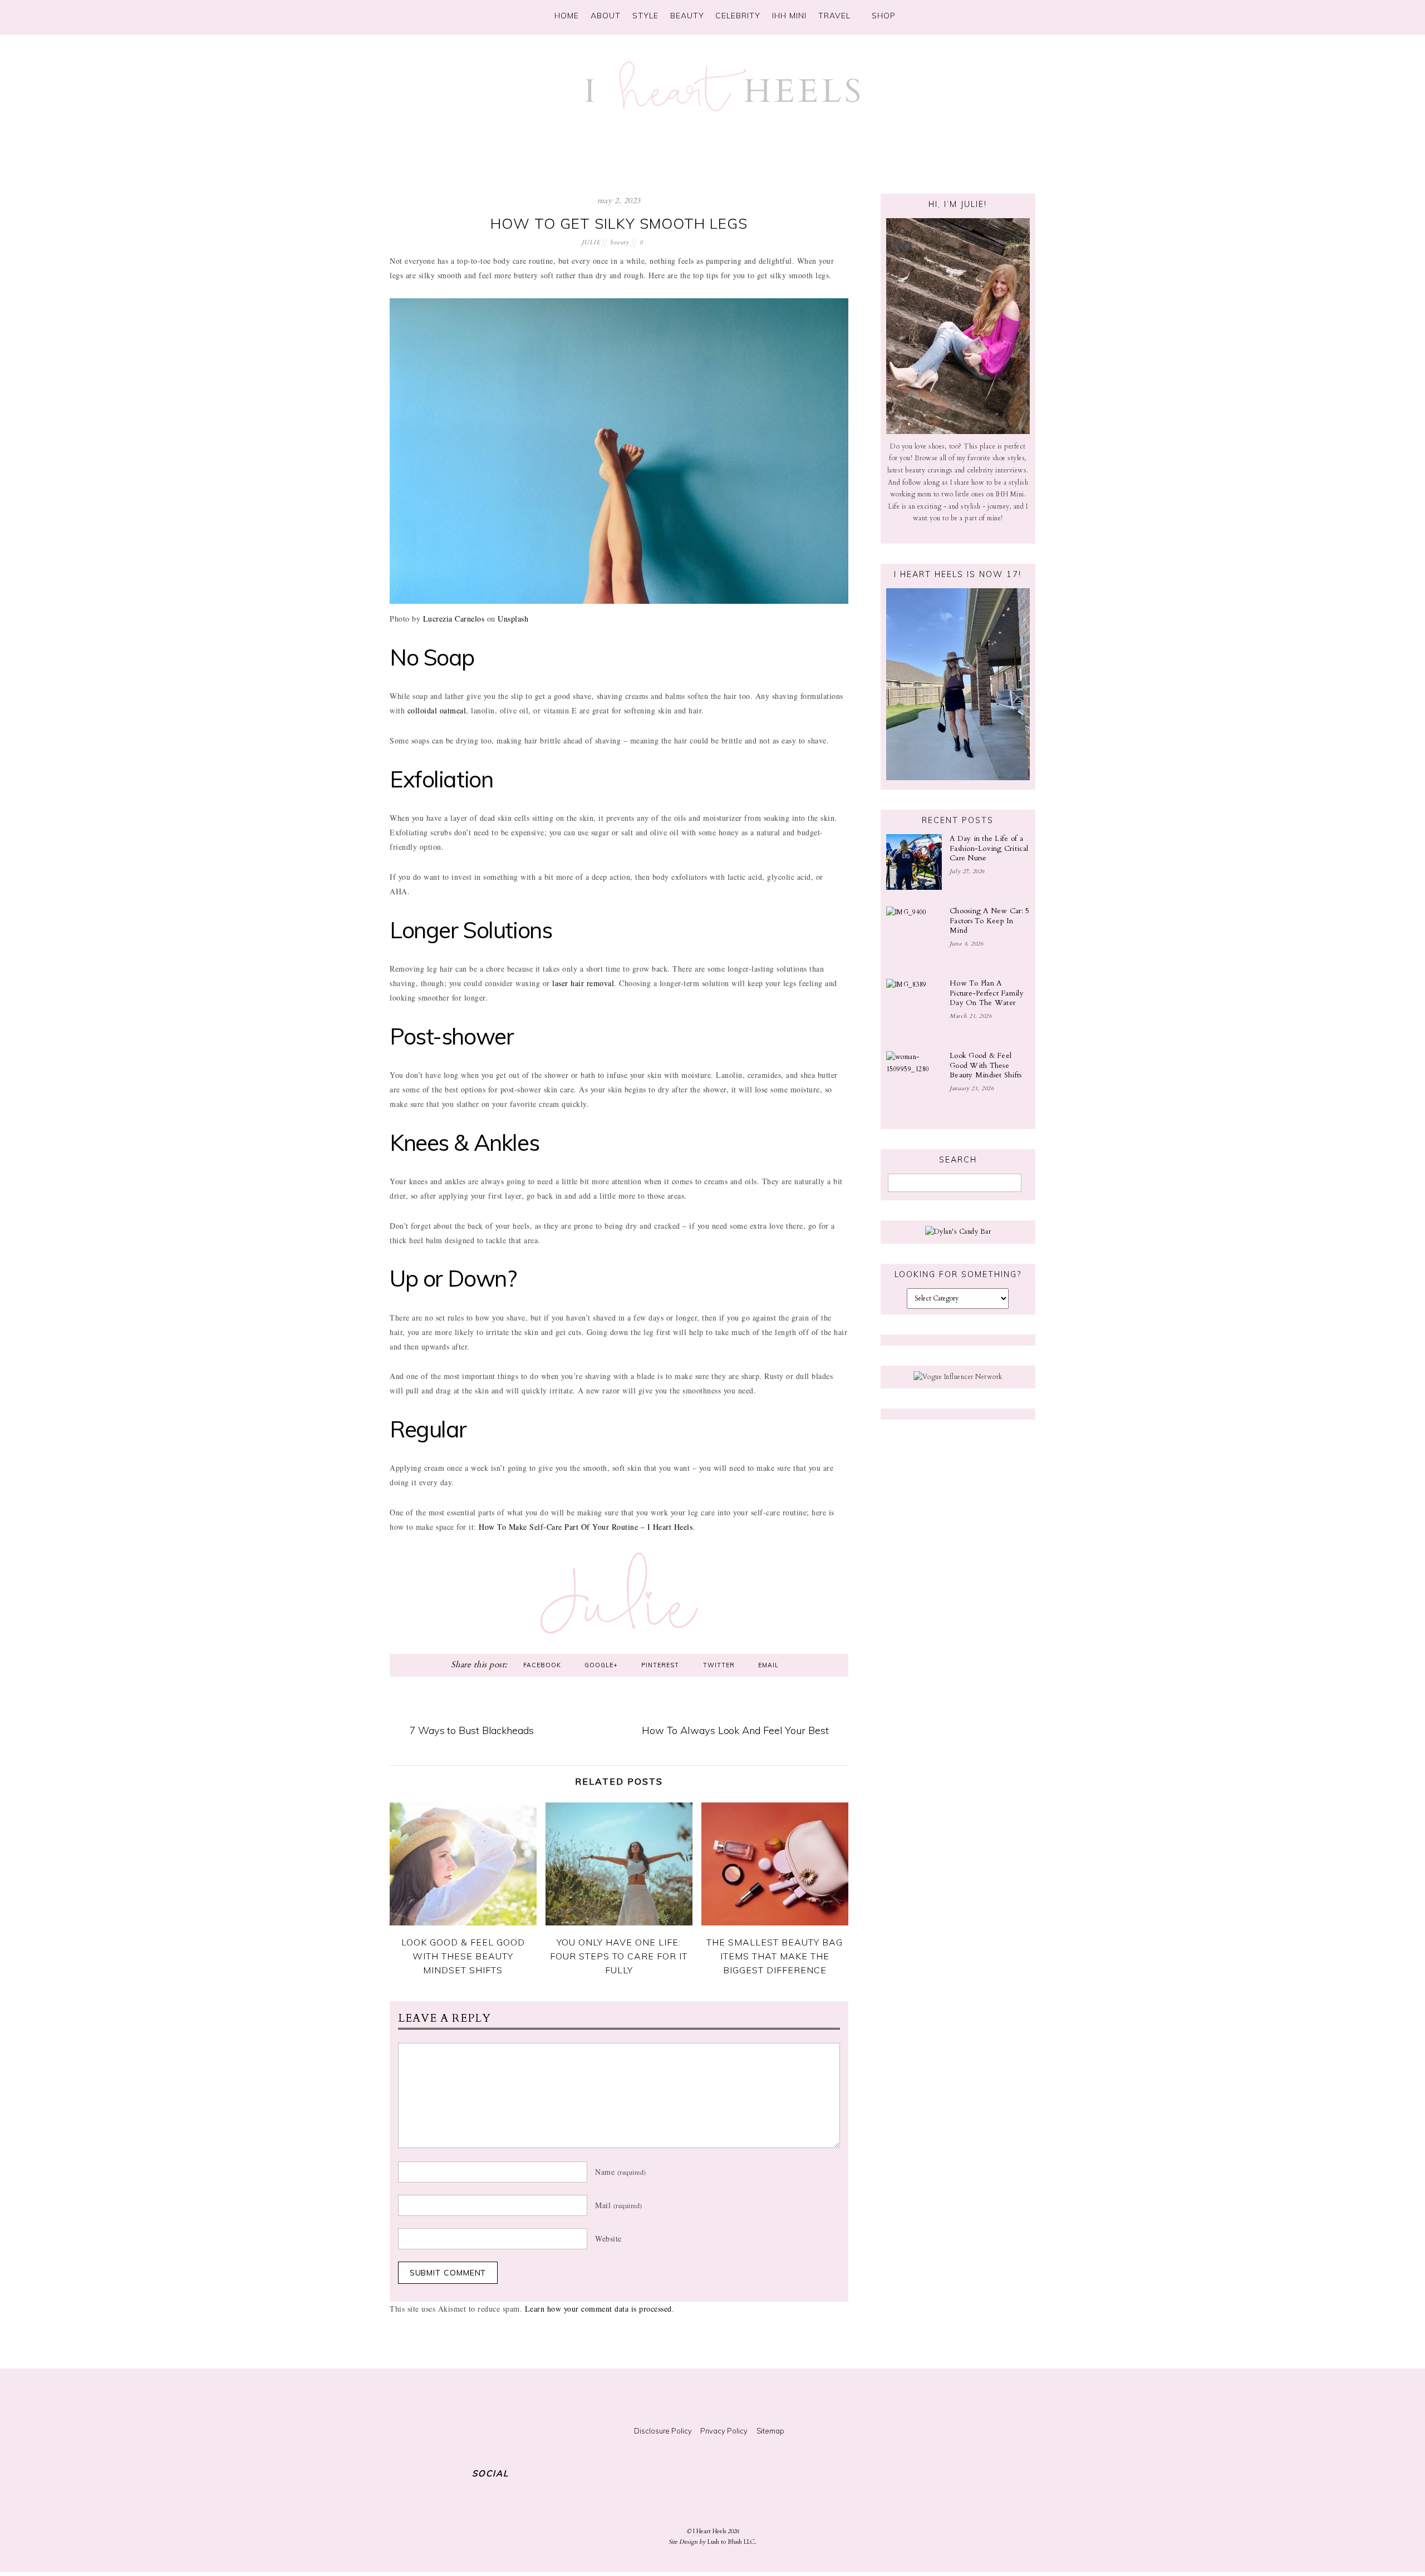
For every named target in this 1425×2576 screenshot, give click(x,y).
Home (567, 16)
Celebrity (738, 16)
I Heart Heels (709, 2531)
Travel (834, 16)
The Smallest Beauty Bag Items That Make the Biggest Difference (775, 1956)
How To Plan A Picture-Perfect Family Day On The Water (987, 993)
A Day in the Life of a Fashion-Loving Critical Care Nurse (989, 848)
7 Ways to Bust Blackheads (471, 1730)
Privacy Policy (724, 2431)
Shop (882, 16)
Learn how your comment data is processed (598, 2309)
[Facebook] (983, 14)
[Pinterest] (1005, 14)
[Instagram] (940, 14)
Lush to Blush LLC (731, 2542)
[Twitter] (961, 14)
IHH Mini (789, 16)
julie (591, 242)
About (606, 16)
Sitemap (770, 2431)
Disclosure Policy (663, 2431)
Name (621, 2172)
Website (608, 2238)
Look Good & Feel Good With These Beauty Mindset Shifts (463, 1956)
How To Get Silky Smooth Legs (619, 223)
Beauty (687, 16)
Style (645, 16)
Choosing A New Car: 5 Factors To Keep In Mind (990, 921)
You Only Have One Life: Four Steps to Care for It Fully (619, 1956)
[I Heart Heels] (723, 106)
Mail (619, 2205)
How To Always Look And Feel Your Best (735, 1730)
